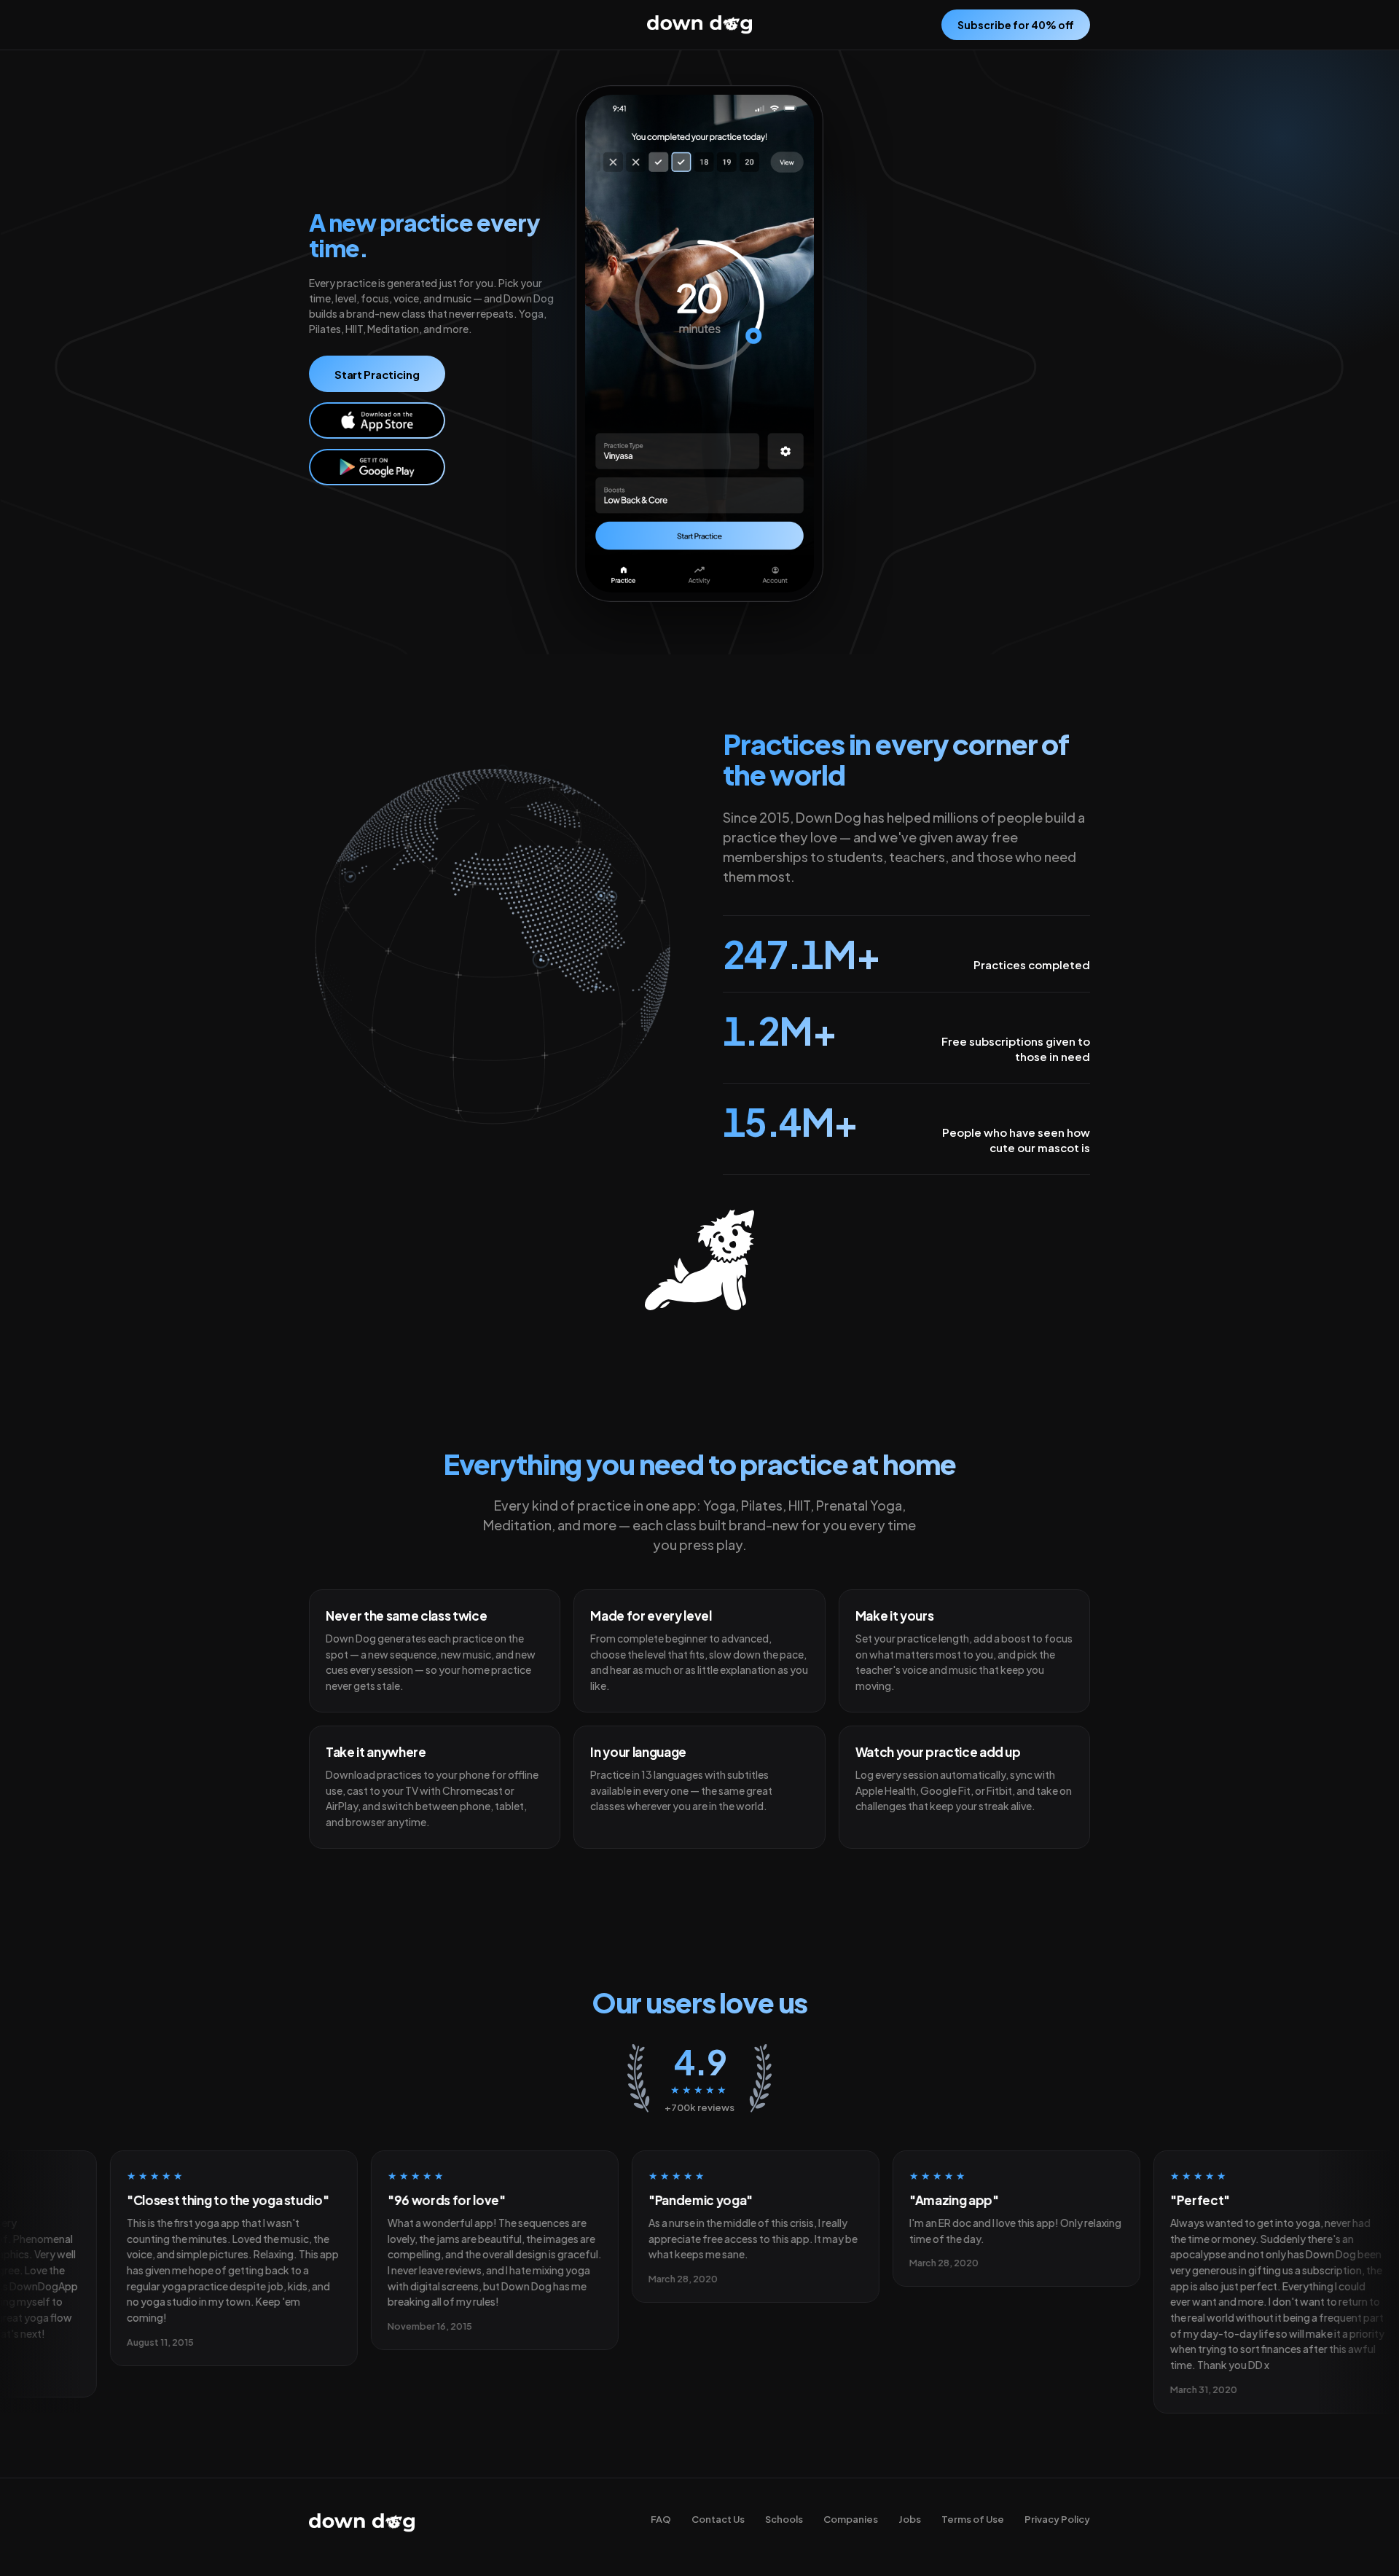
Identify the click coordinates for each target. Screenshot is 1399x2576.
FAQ (661, 2519)
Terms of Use (973, 2519)
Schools (784, 2519)
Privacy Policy (1057, 2519)
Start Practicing (377, 374)
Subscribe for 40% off (1016, 25)
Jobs (910, 2519)
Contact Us (718, 2519)
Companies (851, 2519)
